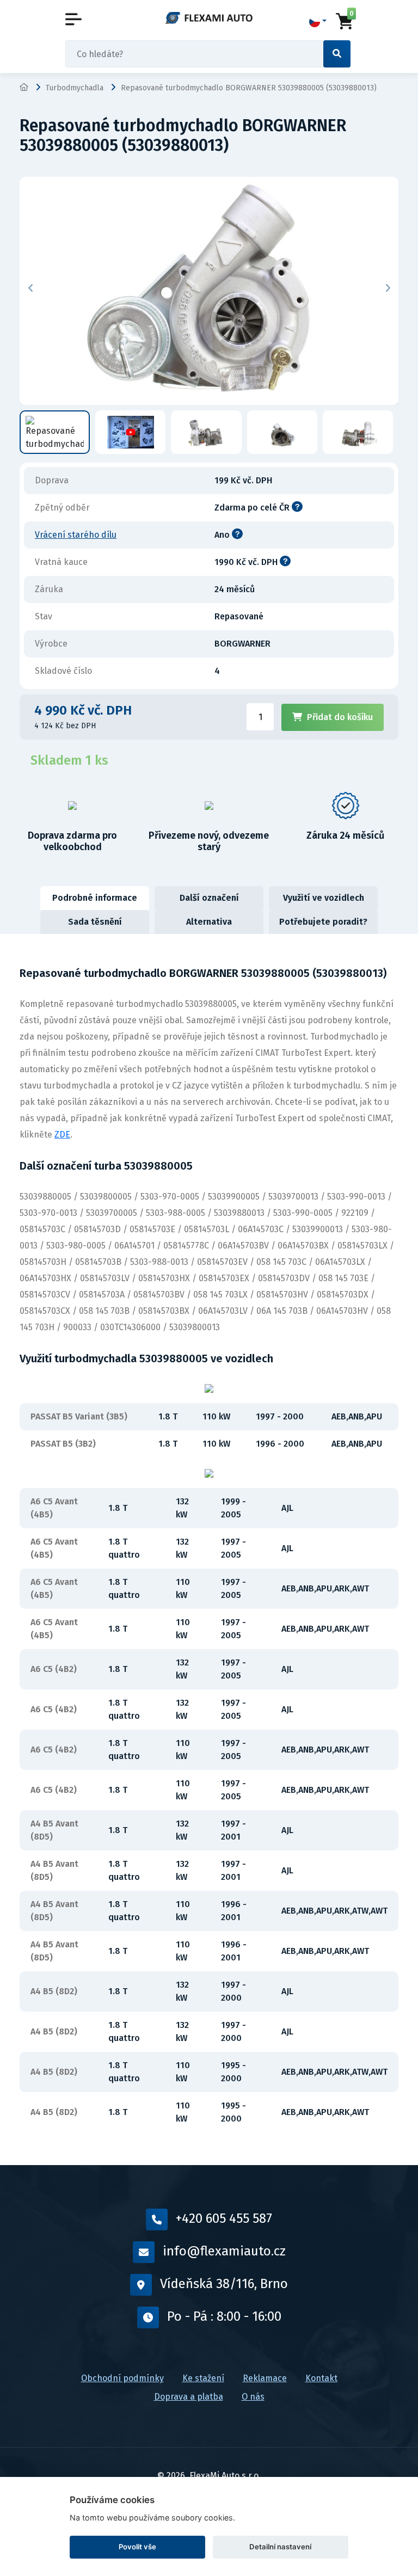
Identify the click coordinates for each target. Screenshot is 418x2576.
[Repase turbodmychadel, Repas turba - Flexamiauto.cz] (209, 17)
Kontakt (321, 2378)
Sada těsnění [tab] (95, 922)
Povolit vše (137, 2547)
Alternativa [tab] (209, 922)
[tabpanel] (209, 1550)
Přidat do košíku (340, 717)
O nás (253, 2397)
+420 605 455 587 (224, 2218)
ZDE (62, 1135)
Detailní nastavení (280, 2547)
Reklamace (265, 2378)
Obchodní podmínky (122, 2378)
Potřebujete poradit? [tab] (323, 922)
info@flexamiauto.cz (224, 2251)
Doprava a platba (189, 2397)
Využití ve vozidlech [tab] (324, 898)
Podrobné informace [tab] (95, 898)
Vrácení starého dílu (76, 535)
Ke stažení (203, 2378)
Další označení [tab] (209, 898)
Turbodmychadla (75, 88)
